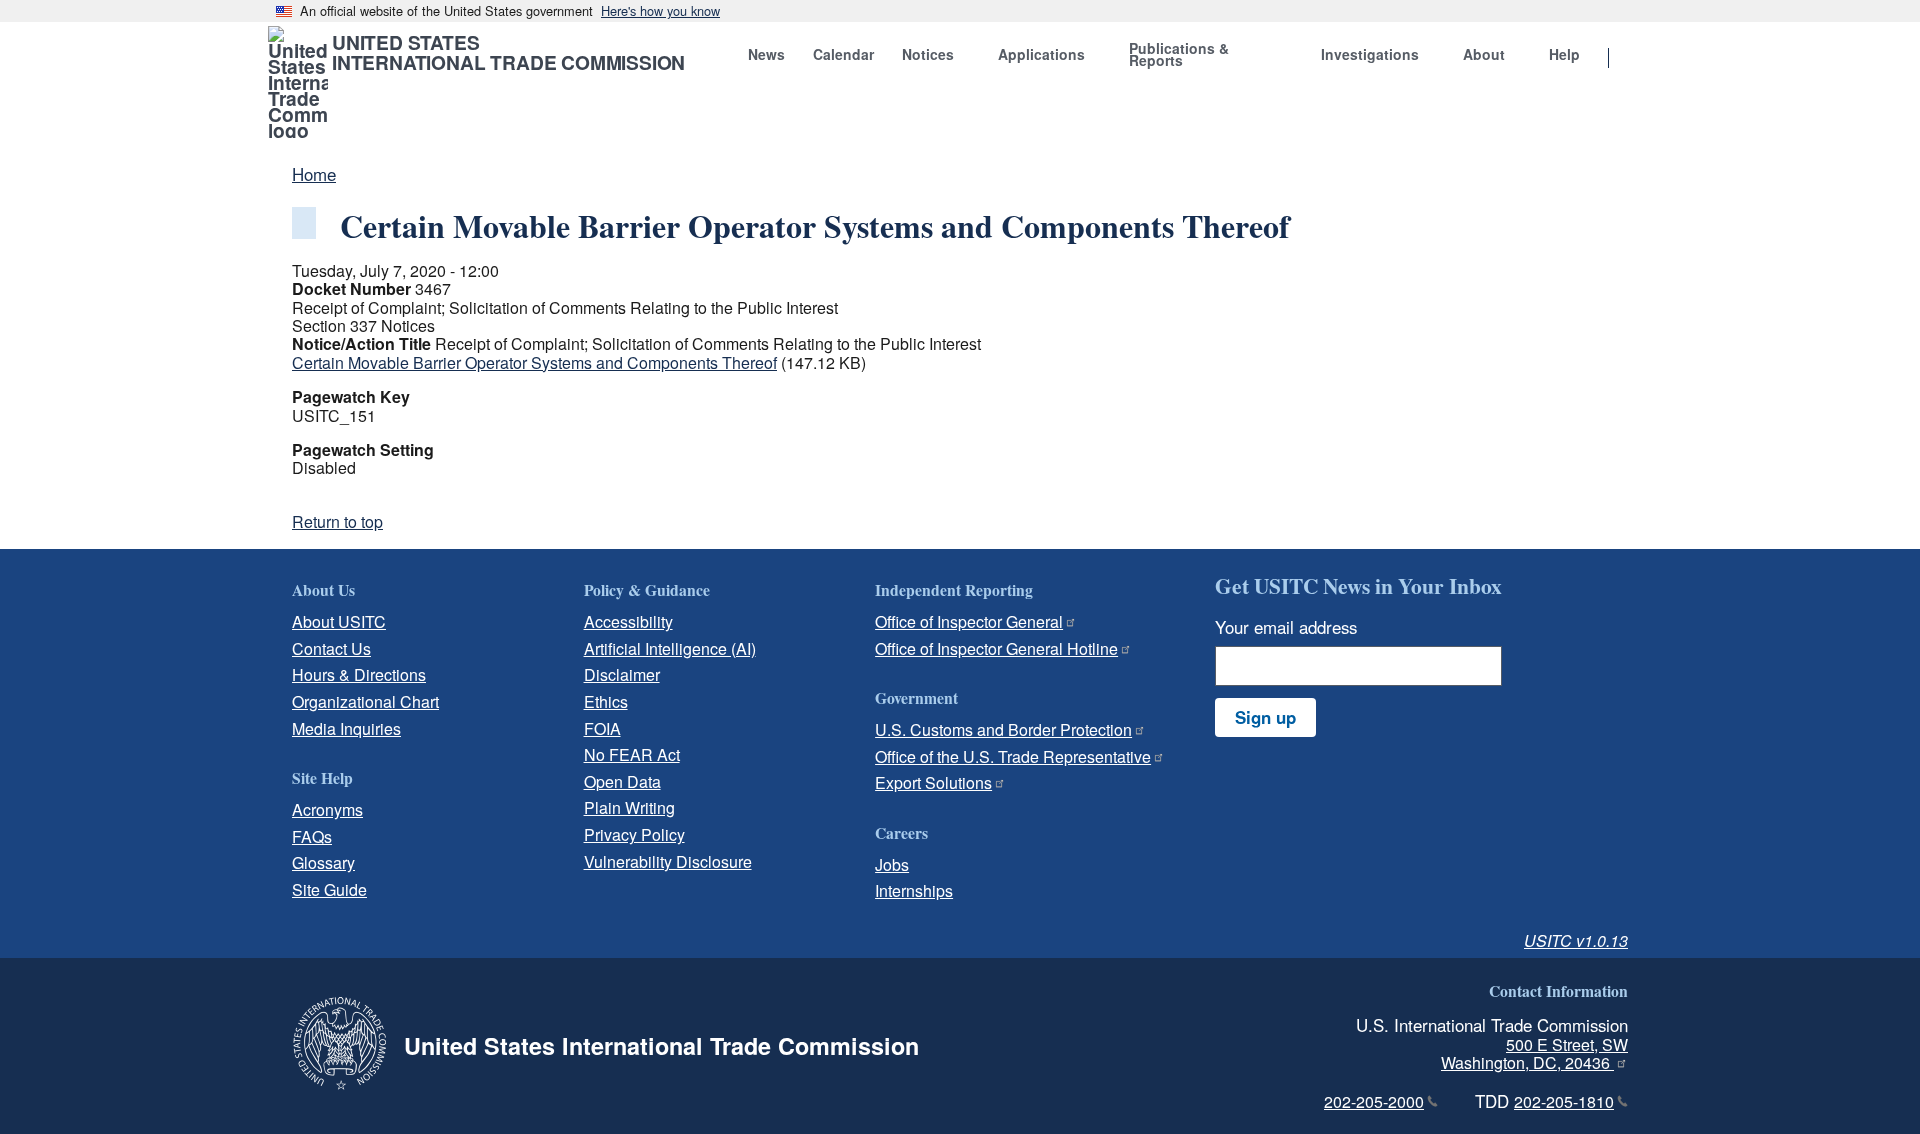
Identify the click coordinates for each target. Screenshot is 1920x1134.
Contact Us (331, 648)
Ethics (606, 701)
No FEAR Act (632, 754)
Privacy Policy (634, 834)
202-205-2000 (1374, 1101)
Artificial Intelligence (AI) (670, 648)
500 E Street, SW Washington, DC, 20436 (1534, 1054)
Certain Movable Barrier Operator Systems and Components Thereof (534, 362)
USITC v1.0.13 (1576, 940)
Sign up (1265, 717)
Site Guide (329, 889)
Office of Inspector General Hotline (996, 648)
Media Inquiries (346, 728)
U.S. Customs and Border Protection (1003, 729)
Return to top (337, 521)
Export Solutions (933, 782)
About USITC (339, 621)
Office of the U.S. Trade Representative (1013, 756)
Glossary (323, 862)
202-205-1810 (1564, 1101)
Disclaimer (622, 674)
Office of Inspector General (969, 621)
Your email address (1286, 627)
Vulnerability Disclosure (668, 861)
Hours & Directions (359, 674)
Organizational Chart (365, 701)
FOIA (602, 728)
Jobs (892, 864)
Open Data (622, 781)
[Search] (1634, 59)
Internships (914, 890)
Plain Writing (629, 807)
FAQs (312, 836)
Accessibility (628, 621)
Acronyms (327, 809)
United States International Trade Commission (508, 52)
